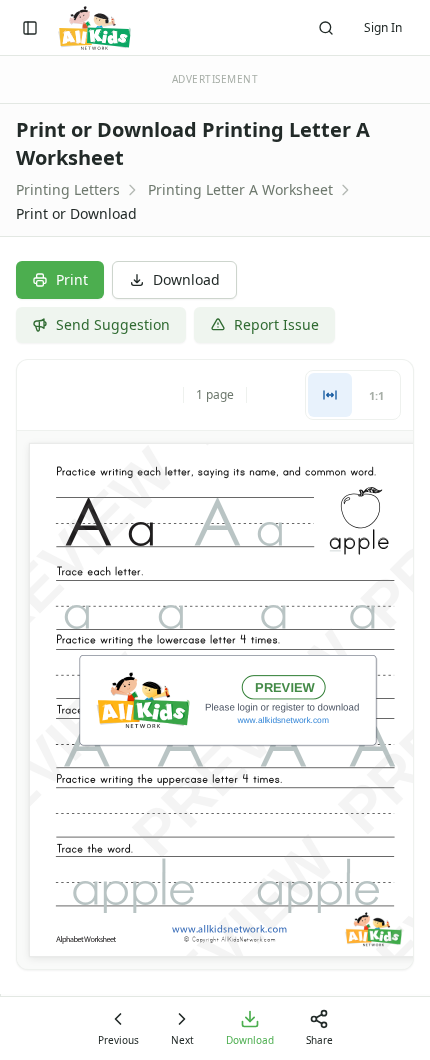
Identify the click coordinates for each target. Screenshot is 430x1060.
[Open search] (326, 28)
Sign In (383, 27)
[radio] (330, 395)
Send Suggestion (113, 324)
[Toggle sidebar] (30, 28)
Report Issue (276, 324)
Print (72, 279)
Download (186, 279)
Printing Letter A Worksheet (240, 189)
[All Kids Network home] (94, 28)
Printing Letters (68, 189)
